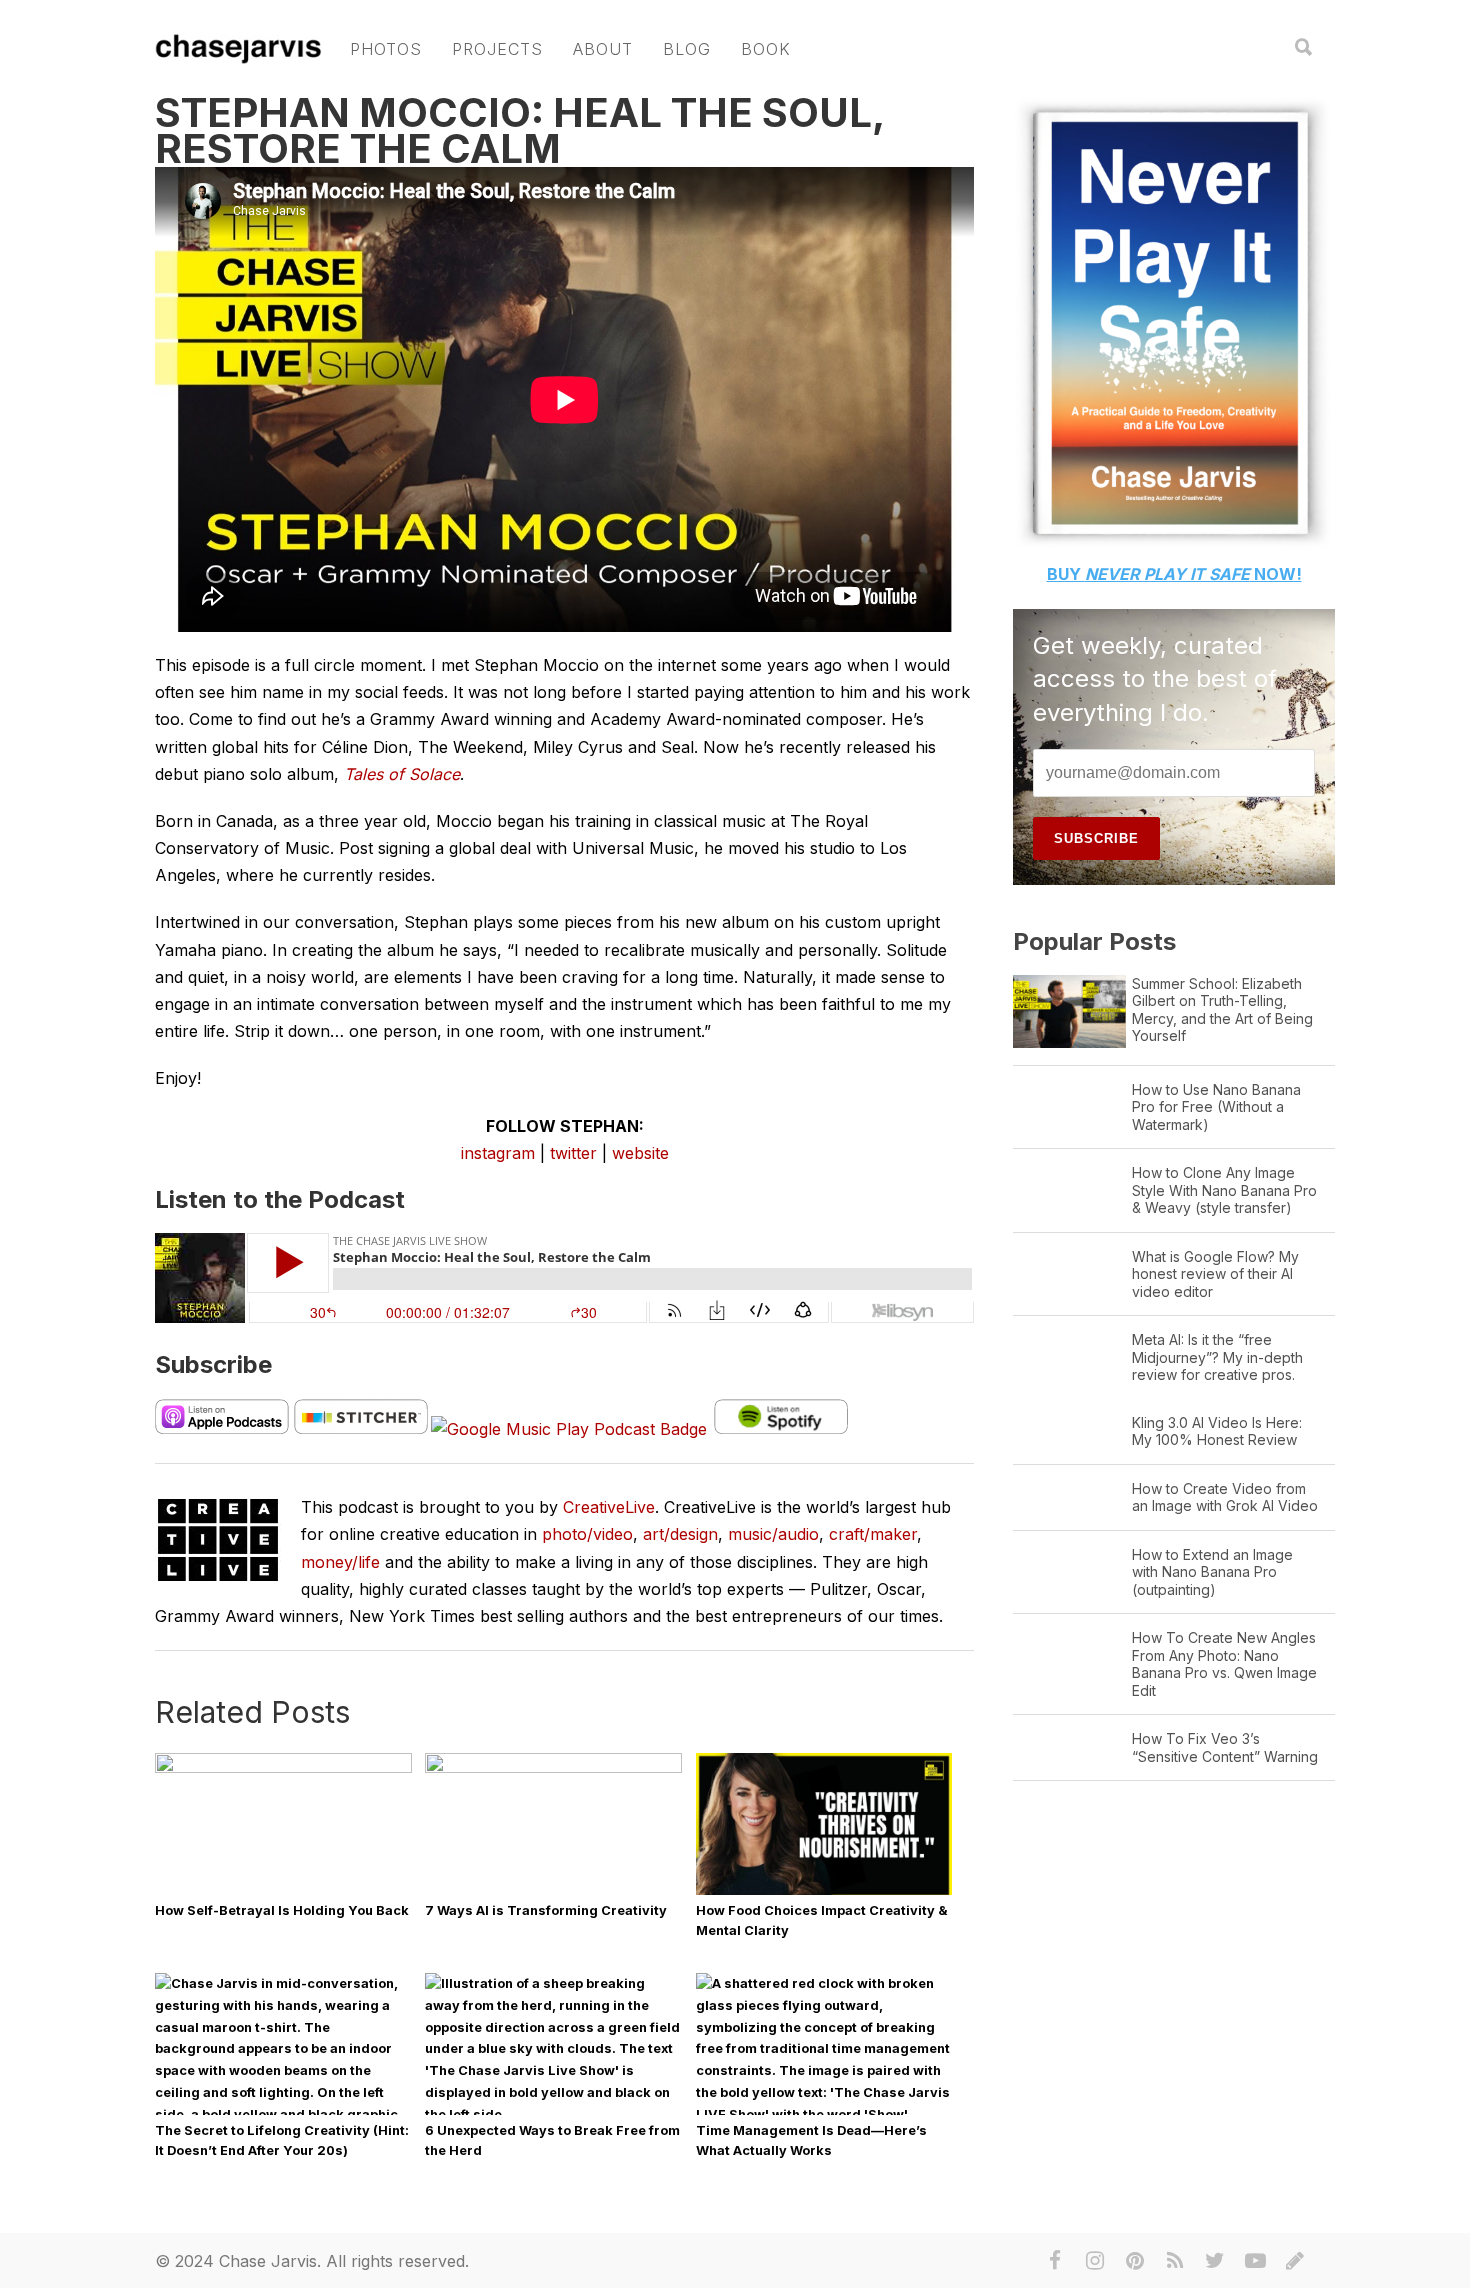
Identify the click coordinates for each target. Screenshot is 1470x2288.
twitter (573, 1153)
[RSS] (1175, 2261)
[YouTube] (1255, 2261)
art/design (680, 1534)
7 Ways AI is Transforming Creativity (546, 1910)
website (640, 1153)
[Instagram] (1095, 2261)
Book (766, 49)
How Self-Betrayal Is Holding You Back (282, 1910)
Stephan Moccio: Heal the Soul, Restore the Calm (519, 130)
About (603, 49)
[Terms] (1295, 2261)
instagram (498, 1153)
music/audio (773, 1534)
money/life (340, 1562)
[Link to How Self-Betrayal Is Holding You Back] (283, 1768)
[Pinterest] (1135, 2261)
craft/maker (873, 1534)
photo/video (587, 1534)
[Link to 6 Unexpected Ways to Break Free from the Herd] (553, 2114)
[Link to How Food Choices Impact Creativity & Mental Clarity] (824, 1893)
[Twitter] (1215, 2261)
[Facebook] (1055, 2261)
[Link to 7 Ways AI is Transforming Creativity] (553, 1768)
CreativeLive (609, 1507)
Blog (687, 49)
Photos (386, 49)
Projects (497, 49)
